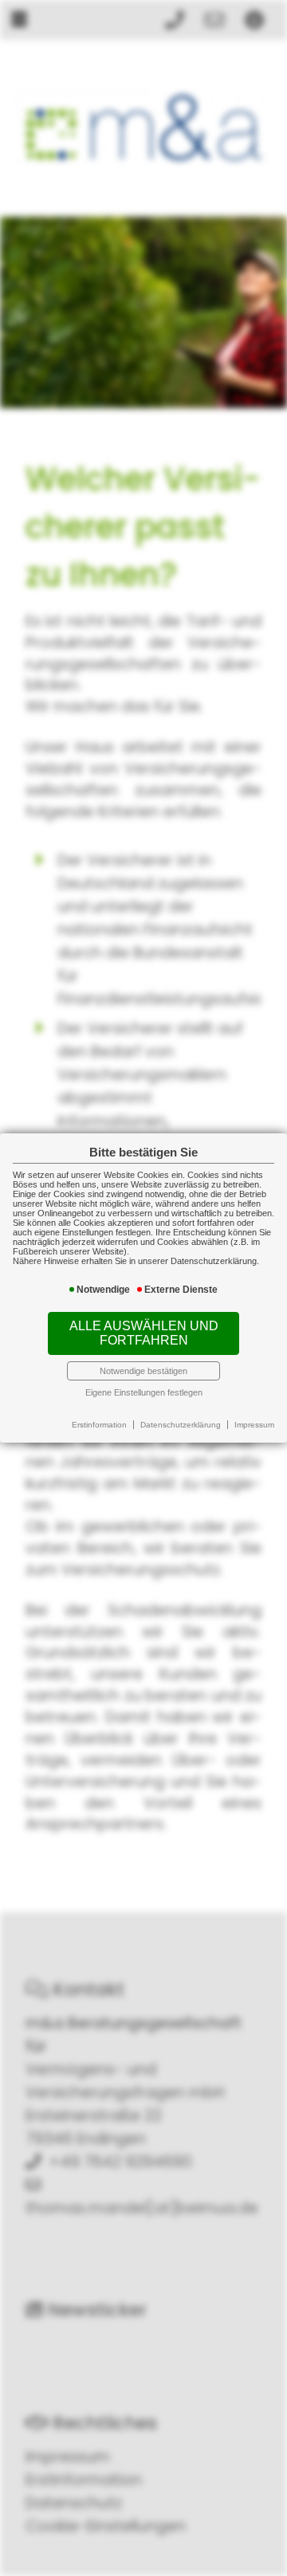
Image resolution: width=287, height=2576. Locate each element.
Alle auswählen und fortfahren (144, 1333)
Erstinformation (99, 1425)
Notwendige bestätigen (143, 1371)
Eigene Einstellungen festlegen (144, 1392)
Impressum (254, 1425)
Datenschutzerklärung (181, 1425)
